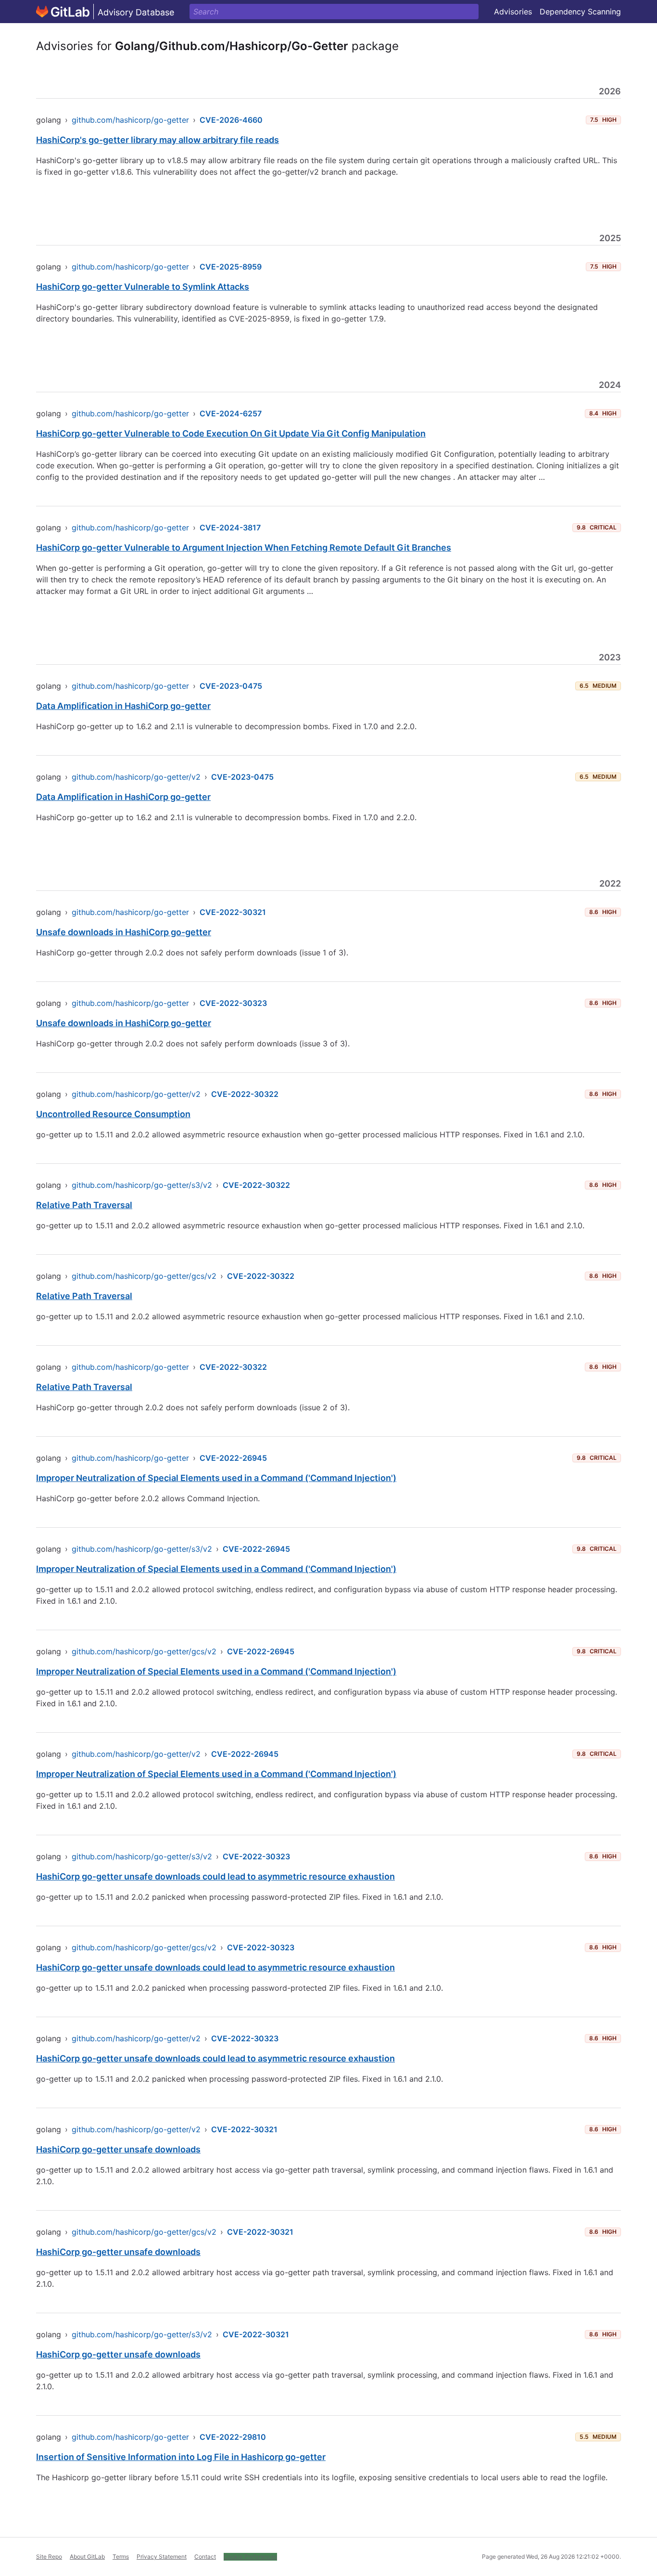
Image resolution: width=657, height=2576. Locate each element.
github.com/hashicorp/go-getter (130, 120)
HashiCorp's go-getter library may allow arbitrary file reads (158, 140)
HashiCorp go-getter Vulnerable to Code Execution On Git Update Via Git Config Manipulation (231, 433)
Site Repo (49, 2557)
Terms (121, 2557)
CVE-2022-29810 (233, 2437)
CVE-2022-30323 (233, 1003)
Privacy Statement (162, 2557)
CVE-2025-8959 (231, 267)
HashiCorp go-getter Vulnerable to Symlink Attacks (143, 287)
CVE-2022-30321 (233, 912)
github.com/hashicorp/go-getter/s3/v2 (142, 1185)
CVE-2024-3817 (230, 528)
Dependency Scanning (580, 12)
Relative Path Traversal (84, 1205)
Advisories (513, 12)
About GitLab (87, 2557)
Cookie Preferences (250, 2557)
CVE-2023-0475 (231, 686)
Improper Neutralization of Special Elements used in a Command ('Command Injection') (216, 1478)
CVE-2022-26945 (233, 1458)
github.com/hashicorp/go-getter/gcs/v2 (144, 1276)
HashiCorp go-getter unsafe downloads (118, 2149)
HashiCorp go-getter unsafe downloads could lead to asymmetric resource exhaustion (215, 1876)
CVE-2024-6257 (231, 413)
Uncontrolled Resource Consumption (113, 1114)
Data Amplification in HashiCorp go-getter (123, 706)
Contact (205, 2557)
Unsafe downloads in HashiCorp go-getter (124, 932)
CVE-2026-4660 (231, 120)
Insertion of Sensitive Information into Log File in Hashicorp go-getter (181, 2457)
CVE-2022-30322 (245, 1094)
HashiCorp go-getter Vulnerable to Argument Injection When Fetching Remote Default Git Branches (244, 547)
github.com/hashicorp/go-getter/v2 (136, 777)
